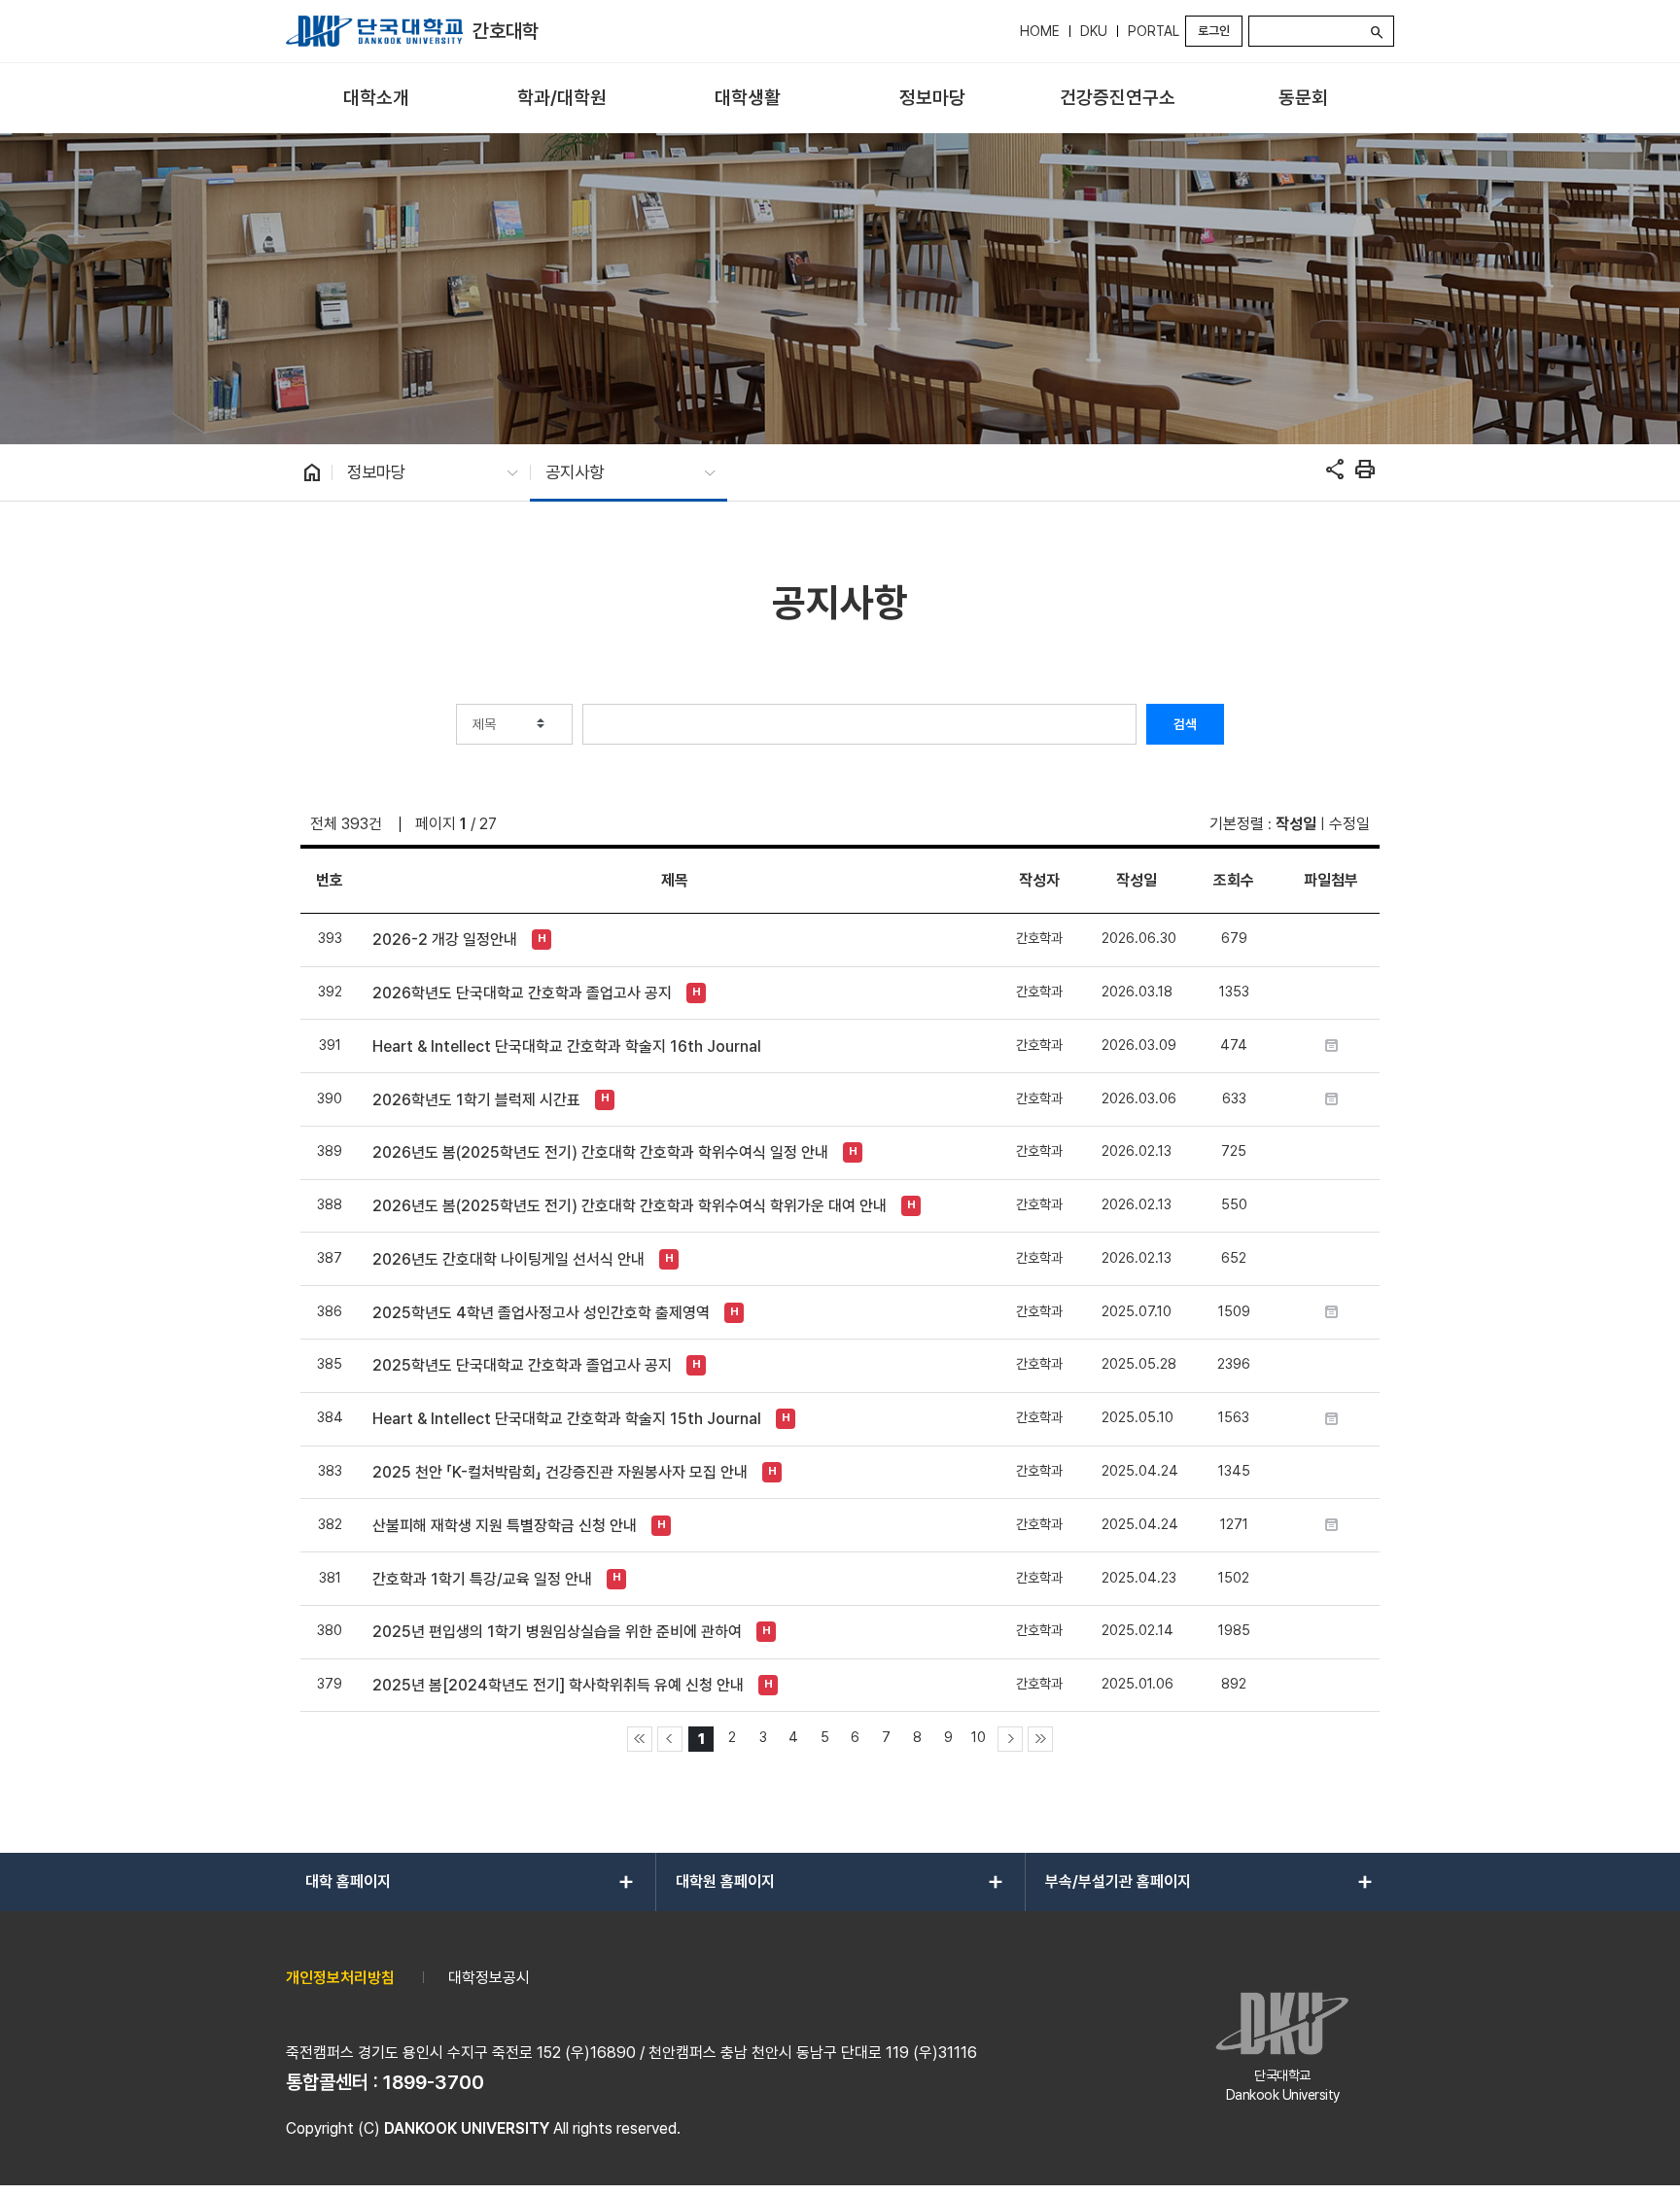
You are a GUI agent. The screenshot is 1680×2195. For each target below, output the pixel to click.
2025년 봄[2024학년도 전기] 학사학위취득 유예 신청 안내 (558, 1685)
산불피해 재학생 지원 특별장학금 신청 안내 (505, 1526)
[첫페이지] (640, 1739)
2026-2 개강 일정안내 (445, 940)
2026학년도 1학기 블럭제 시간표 (476, 1100)
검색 (1185, 724)
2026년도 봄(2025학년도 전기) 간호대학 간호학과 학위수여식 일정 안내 (600, 1152)
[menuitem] (377, 99)
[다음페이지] (1010, 1739)
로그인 (1214, 31)
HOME (1040, 31)
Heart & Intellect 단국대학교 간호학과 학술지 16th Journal (567, 1046)
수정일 (1349, 824)
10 (979, 1737)
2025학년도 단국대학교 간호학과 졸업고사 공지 (522, 1365)
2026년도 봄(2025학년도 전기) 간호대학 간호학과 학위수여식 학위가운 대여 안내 (630, 1206)
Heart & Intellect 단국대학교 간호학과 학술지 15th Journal (567, 1419)
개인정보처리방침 (340, 1978)
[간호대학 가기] (374, 31)
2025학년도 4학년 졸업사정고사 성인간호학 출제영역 (541, 1313)
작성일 (1296, 824)
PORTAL (1154, 31)
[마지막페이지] (1040, 1739)
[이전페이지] (670, 1739)
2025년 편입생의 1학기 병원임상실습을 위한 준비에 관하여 (557, 1632)
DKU (1094, 31)
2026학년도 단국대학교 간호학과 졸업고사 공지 (522, 993)
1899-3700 (434, 2082)
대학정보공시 (489, 1978)
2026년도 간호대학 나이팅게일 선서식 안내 (508, 1259)
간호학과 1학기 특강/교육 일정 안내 (482, 1579)
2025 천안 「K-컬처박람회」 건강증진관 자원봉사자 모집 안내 (560, 1472)
